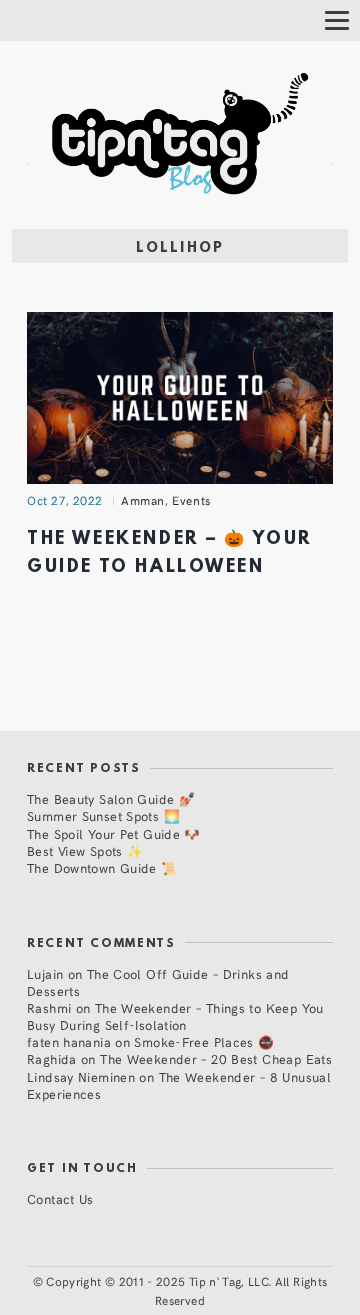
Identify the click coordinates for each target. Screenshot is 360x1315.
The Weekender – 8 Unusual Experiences (179, 1085)
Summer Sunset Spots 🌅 (103, 815)
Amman (143, 500)
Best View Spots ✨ (85, 850)
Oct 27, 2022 (65, 500)
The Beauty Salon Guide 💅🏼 (111, 798)
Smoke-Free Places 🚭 (204, 1041)
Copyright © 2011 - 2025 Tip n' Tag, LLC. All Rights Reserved (186, 1290)
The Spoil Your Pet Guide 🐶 (114, 833)
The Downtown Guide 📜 (102, 867)
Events (191, 500)
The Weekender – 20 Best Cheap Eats (216, 1058)
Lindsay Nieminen (81, 1076)
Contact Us (60, 1198)
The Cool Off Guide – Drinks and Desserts (158, 982)
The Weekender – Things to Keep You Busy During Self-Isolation (175, 1016)
